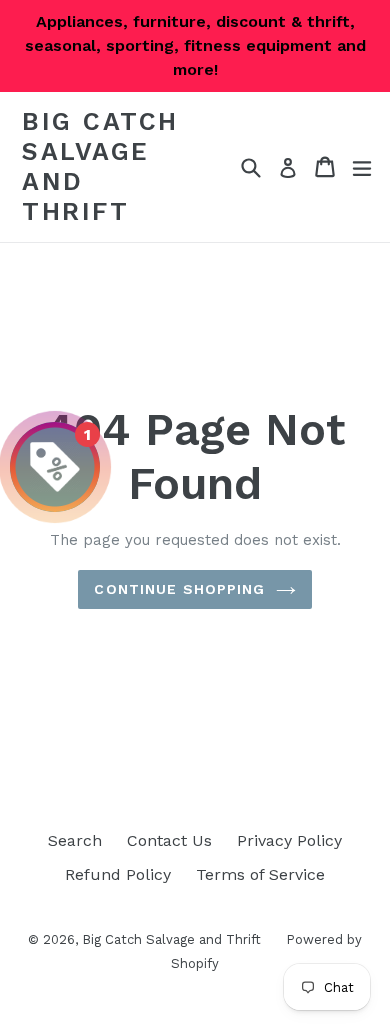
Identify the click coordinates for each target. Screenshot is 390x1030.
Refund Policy (118, 874)
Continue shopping (179, 589)
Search (75, 840)
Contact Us (169, 840)
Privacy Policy (289, 840)
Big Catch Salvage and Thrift (100, 166)
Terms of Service (260, 874)
